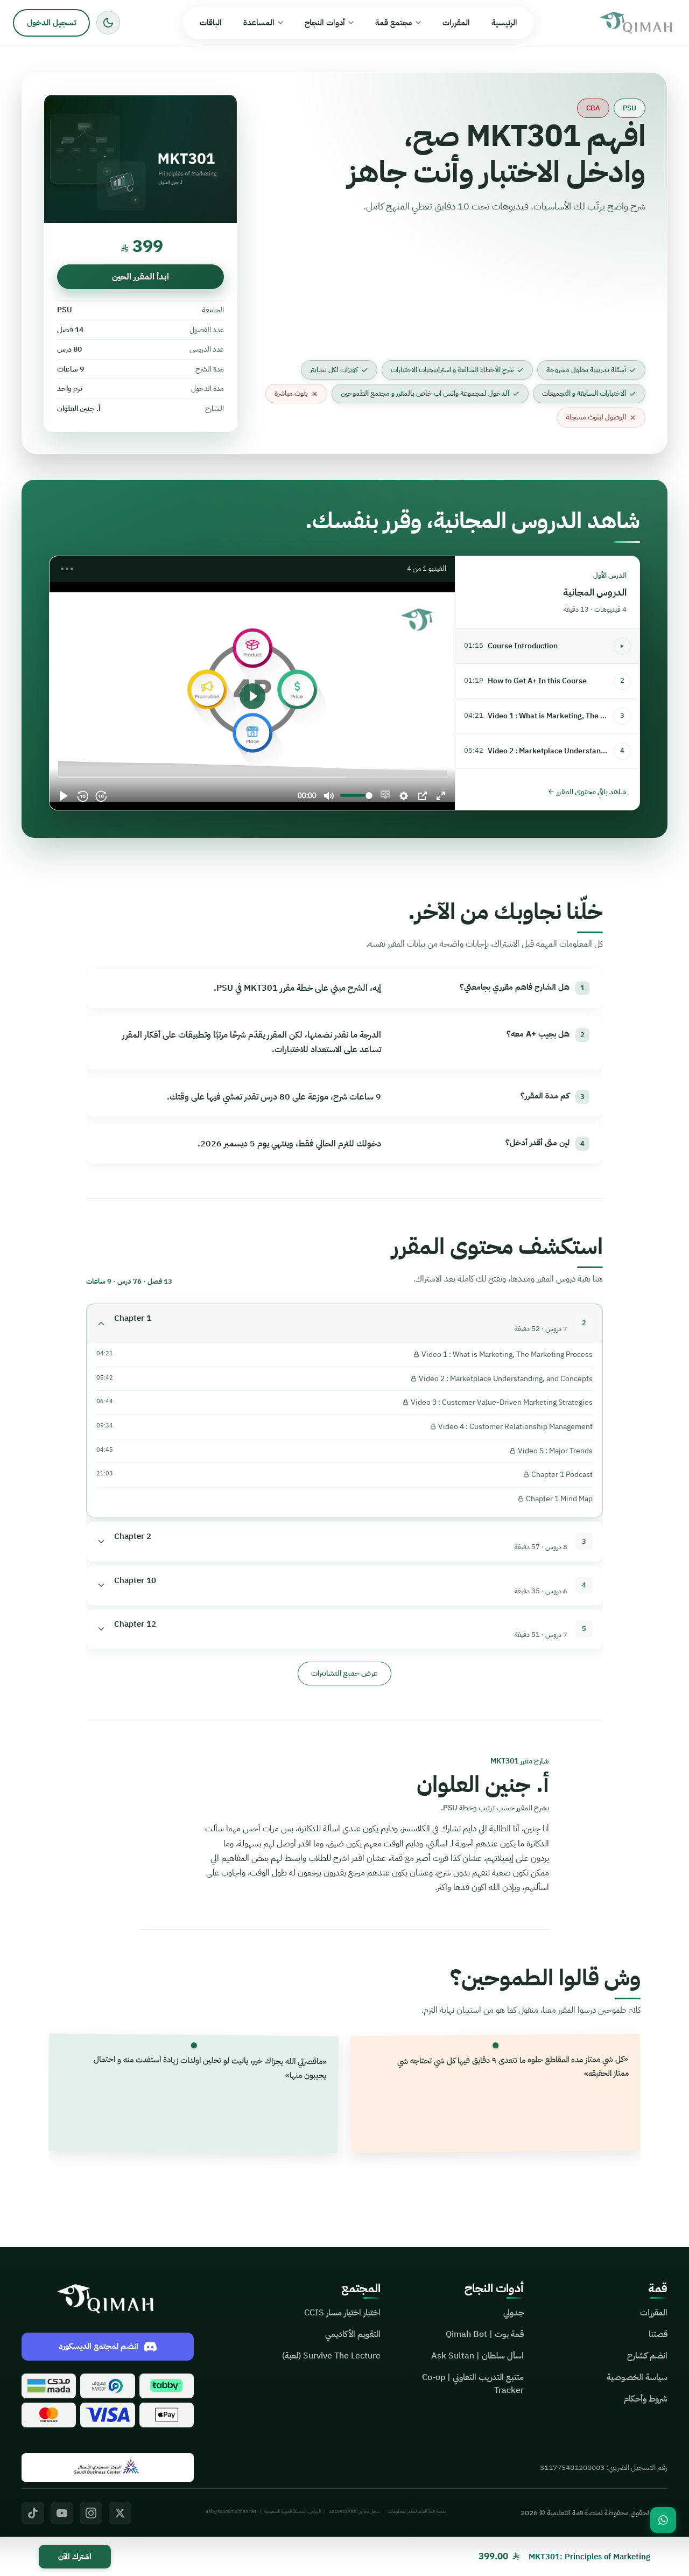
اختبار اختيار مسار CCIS (342, 2313)
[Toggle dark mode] (108, 23)
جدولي (514, 2313)
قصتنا (658, 2334)
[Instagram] (91, 2513)
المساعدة (259, 23)
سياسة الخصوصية (637, 2377)
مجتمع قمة (394, 23)
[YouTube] (62, 2513)
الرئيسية (504, 23)
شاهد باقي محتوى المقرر (590, 791)
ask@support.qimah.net (231, 2511)
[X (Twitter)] (120, 2513)
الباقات (211, 23)
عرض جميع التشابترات (344, 1673)
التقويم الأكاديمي (353, 2334)
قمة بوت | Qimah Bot (485, 2334)
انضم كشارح (647, 2356)
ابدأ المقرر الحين (140, 277)
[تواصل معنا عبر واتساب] (663, 2520)
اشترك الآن (75, 2557)
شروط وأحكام (646, 2399)
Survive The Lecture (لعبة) (331, 2356)
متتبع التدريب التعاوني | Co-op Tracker (473, 2384)
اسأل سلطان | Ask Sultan (477, 2356)
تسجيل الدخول (51, 23)
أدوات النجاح (325, 23)
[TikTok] (33, 2513)
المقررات (456, 23)
